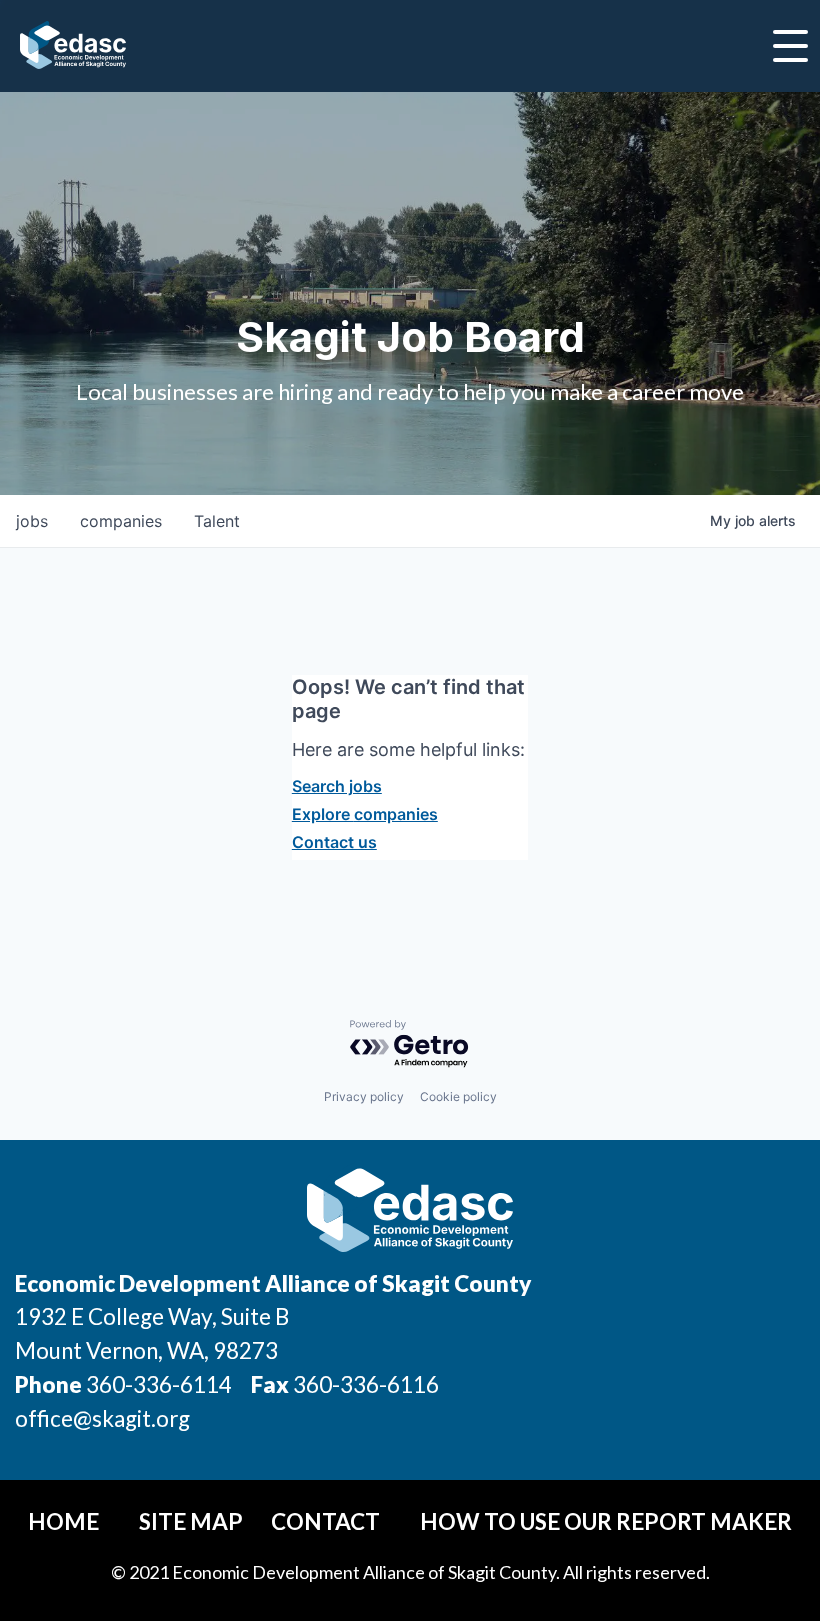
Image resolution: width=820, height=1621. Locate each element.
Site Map (191, 1521)
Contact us (334, 842)
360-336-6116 (364, 1384)
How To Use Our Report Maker (606, 1521)
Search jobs (337, 786)
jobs (32, 521)
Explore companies (365, 814)
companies (121, 521)
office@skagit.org (102, 1418)
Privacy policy (364, 1096)
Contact (325, 1521)
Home (63, 1521)
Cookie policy (458, 1096)
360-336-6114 (159, 1384)
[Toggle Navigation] (790, 46)
